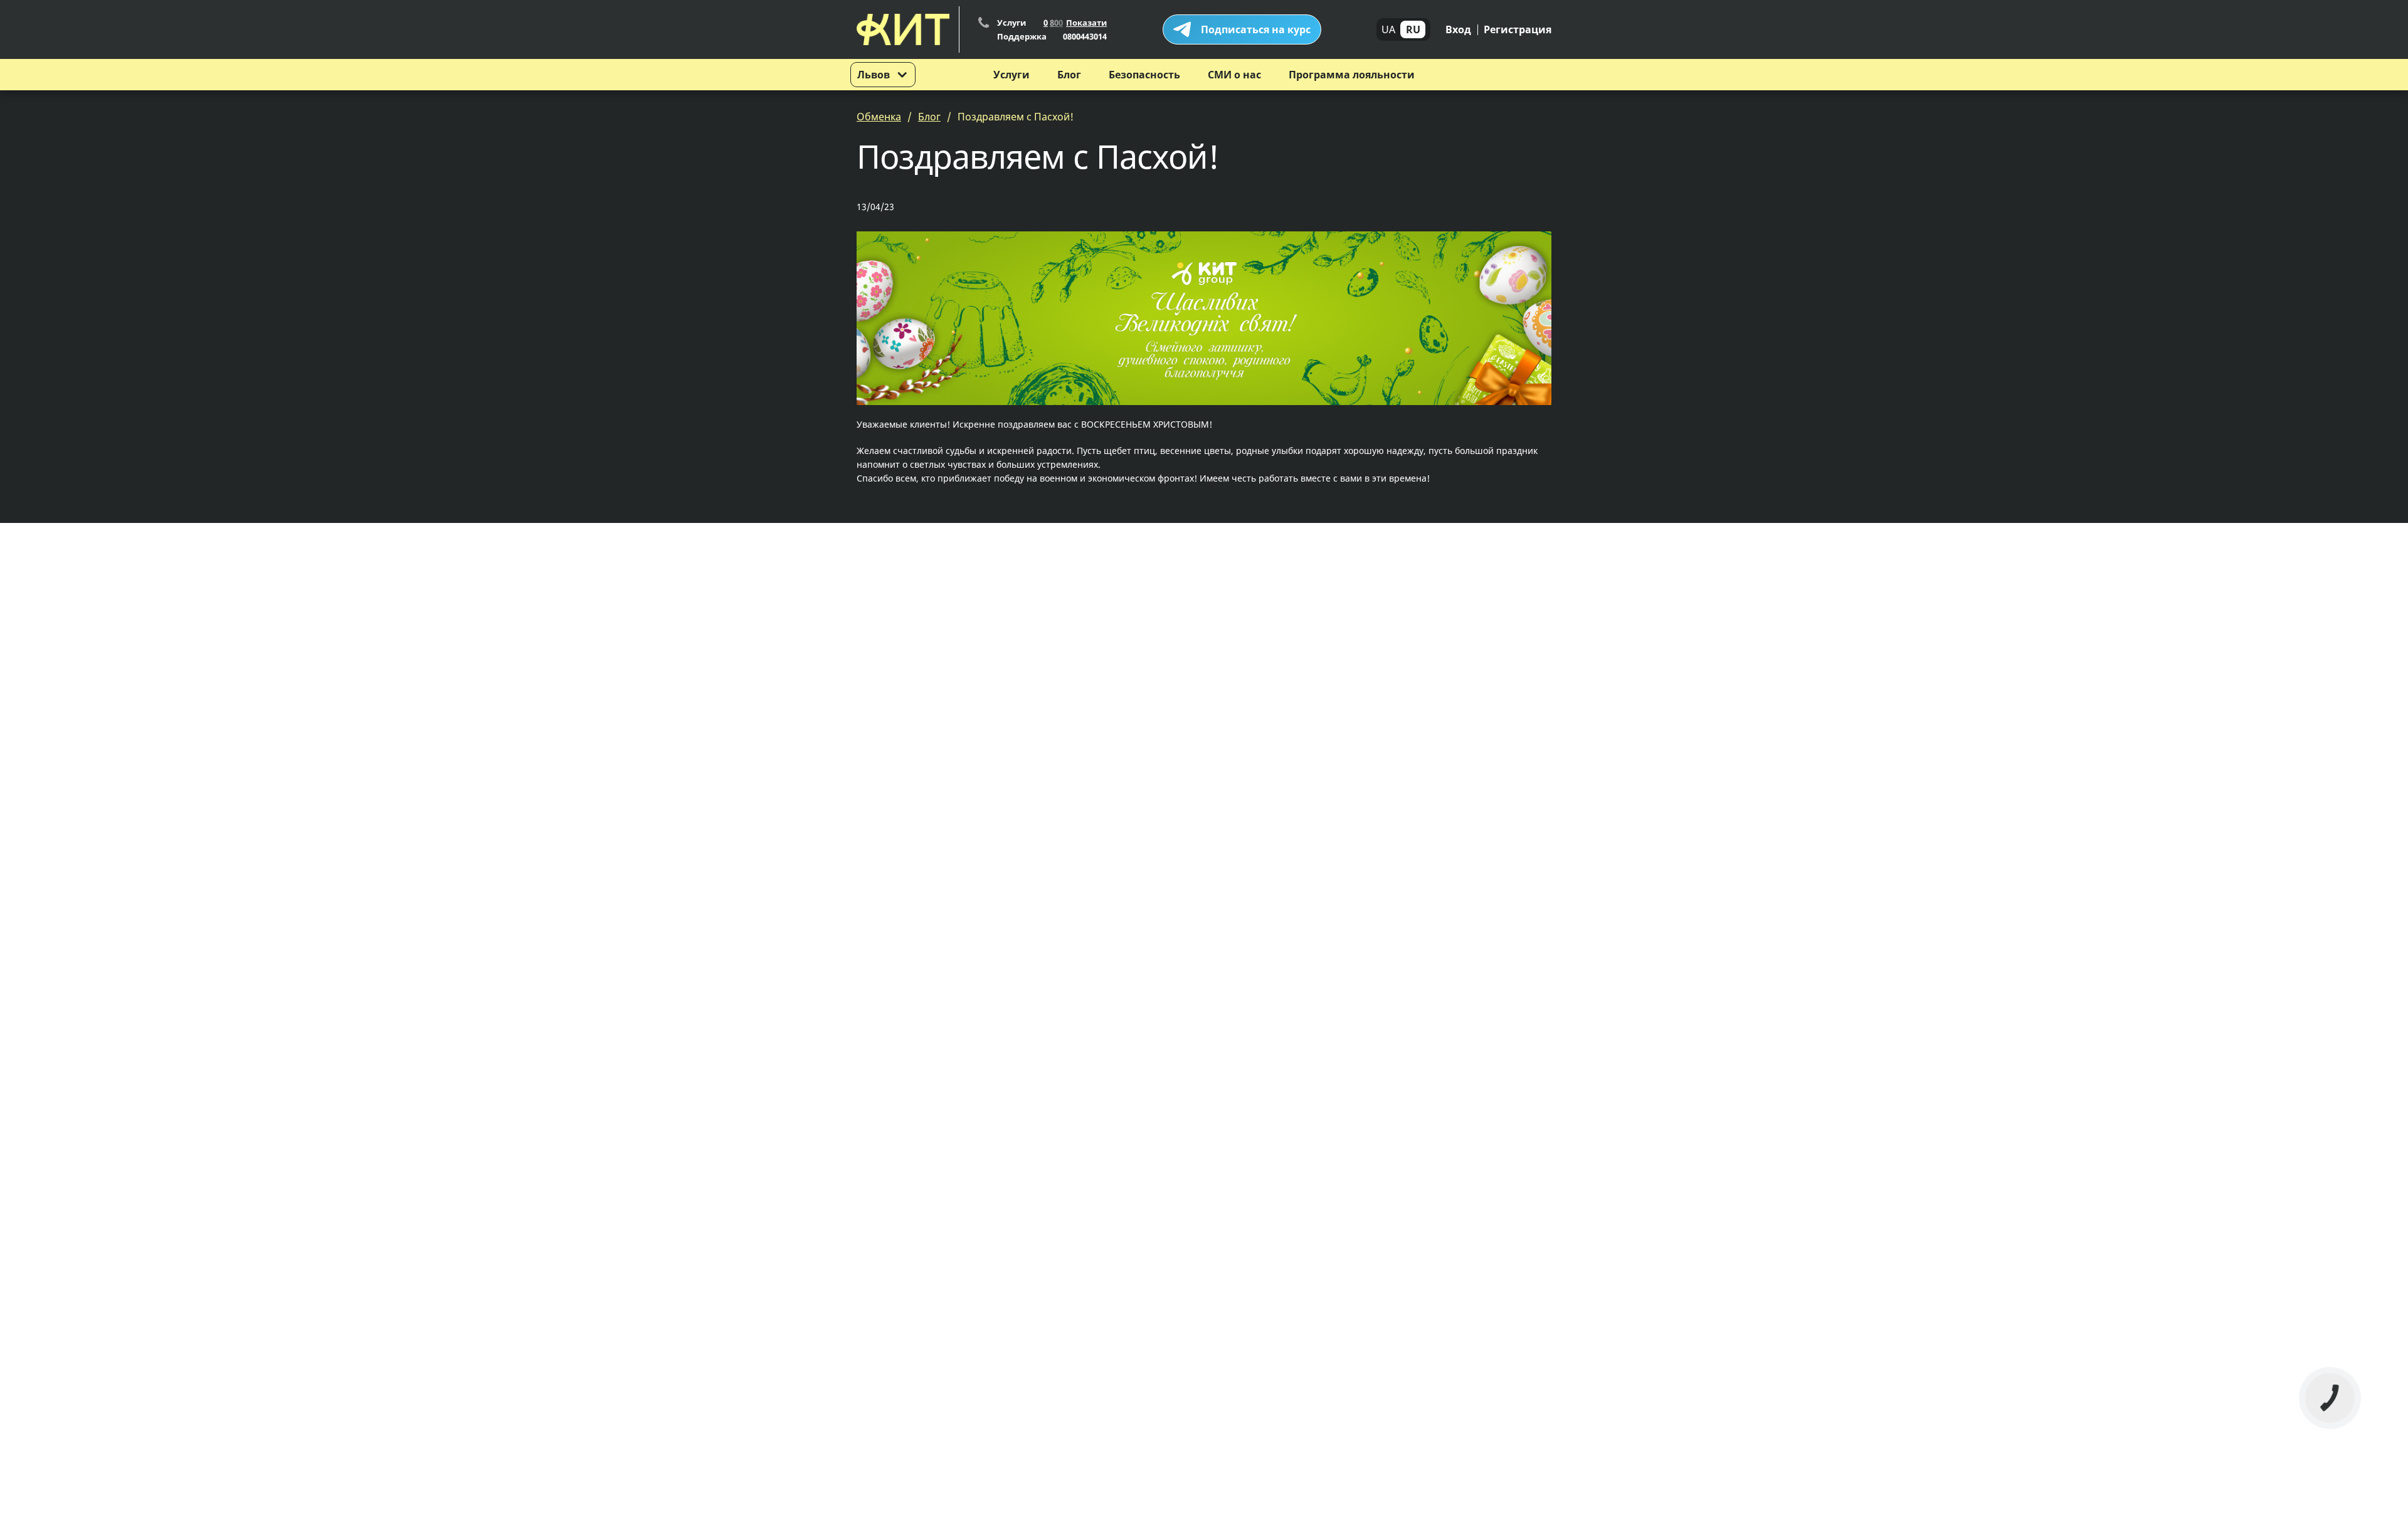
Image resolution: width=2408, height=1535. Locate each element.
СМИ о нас (1234, 75)
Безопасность (1144, 75)
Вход (1458, 29)
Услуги (1011, 75)
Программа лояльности (1352, 75)
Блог (1069, 75)
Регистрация (1518, 29)
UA (1388, 29)
